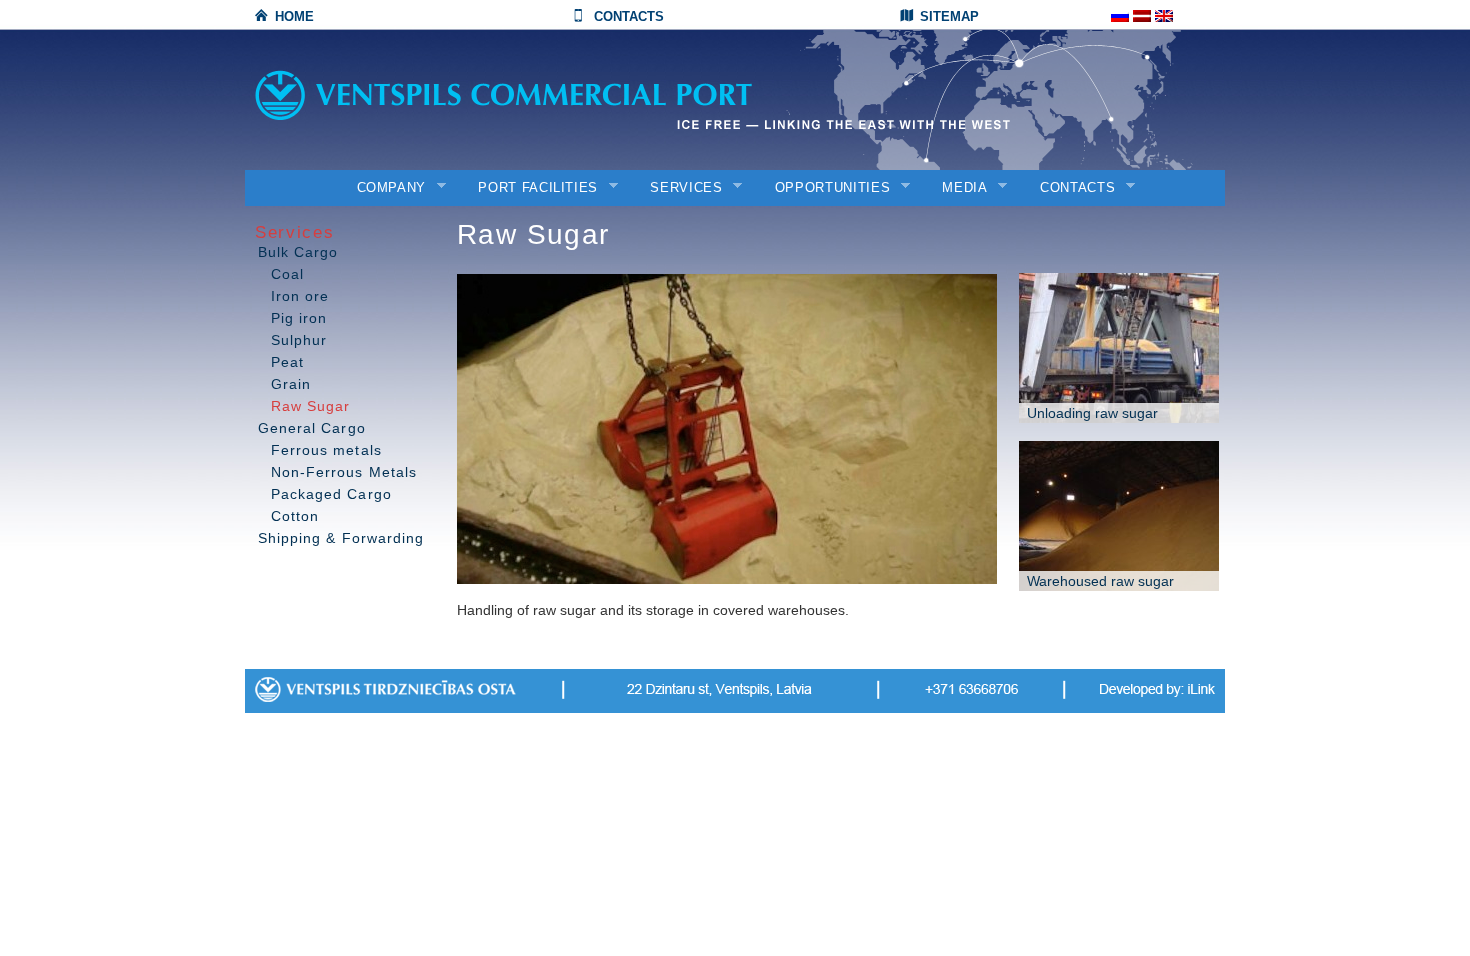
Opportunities (826, 188)
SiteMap (949, 16)
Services (679, 188)
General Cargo (312, 428)
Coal (287, 274)
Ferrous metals (326, 450)
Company (385, 188)
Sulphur (299, 340)
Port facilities (531, 188)
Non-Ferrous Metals (344, 472)
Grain (291, 384)
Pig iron (299, 318)
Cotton (295, 516)
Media (958, 188)
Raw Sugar (310, 406)
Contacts (629, 16)
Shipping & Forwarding (341, 538)
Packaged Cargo (331, 494)
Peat (287, 362)
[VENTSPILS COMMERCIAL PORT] (555, 95)
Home (294, 16)
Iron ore (300, 296)
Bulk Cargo (298, 252)
